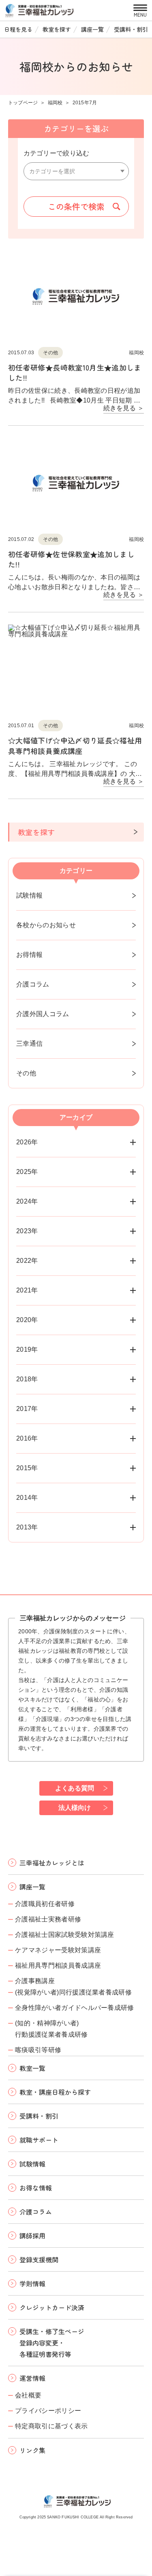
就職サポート (39, 2140)
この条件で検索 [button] (76, 206)
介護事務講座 (35, 1981)
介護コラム (33, 984)
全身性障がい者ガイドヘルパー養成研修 (75, 2008)
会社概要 (28, 2395)
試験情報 (29, 895)
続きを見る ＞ (124, 408)
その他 (26, 1073)
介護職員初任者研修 (45, 1904)
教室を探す (57, 29)
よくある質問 (75, 1788)
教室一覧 (32, 2068)
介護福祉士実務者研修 (48, 1919)
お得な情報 (36, 2188)
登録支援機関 (39, 2259)
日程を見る (18, 29)
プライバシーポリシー (48, 2411)
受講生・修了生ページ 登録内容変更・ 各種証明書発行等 (52, 2343)
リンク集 (32, 2450)
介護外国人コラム (43, 1014)
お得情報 (29, 955)
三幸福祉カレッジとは (52, 1863)
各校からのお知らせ (46, 925)
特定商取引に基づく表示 (51, 2426)
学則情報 (32, 2283)
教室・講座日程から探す (55, 2092)
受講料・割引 (131, 29)
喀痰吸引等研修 (38, 2050)
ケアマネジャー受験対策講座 (58, 1950)
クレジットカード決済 (52, 2307)
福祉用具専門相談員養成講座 (58, 1965)
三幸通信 (29, 1044)
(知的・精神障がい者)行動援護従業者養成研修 (51, 2029)
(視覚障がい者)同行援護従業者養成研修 (73, 1992)
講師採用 (32, 2236)
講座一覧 (92, 29)
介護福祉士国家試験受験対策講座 (65, 1935)
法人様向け (75, 1808)
